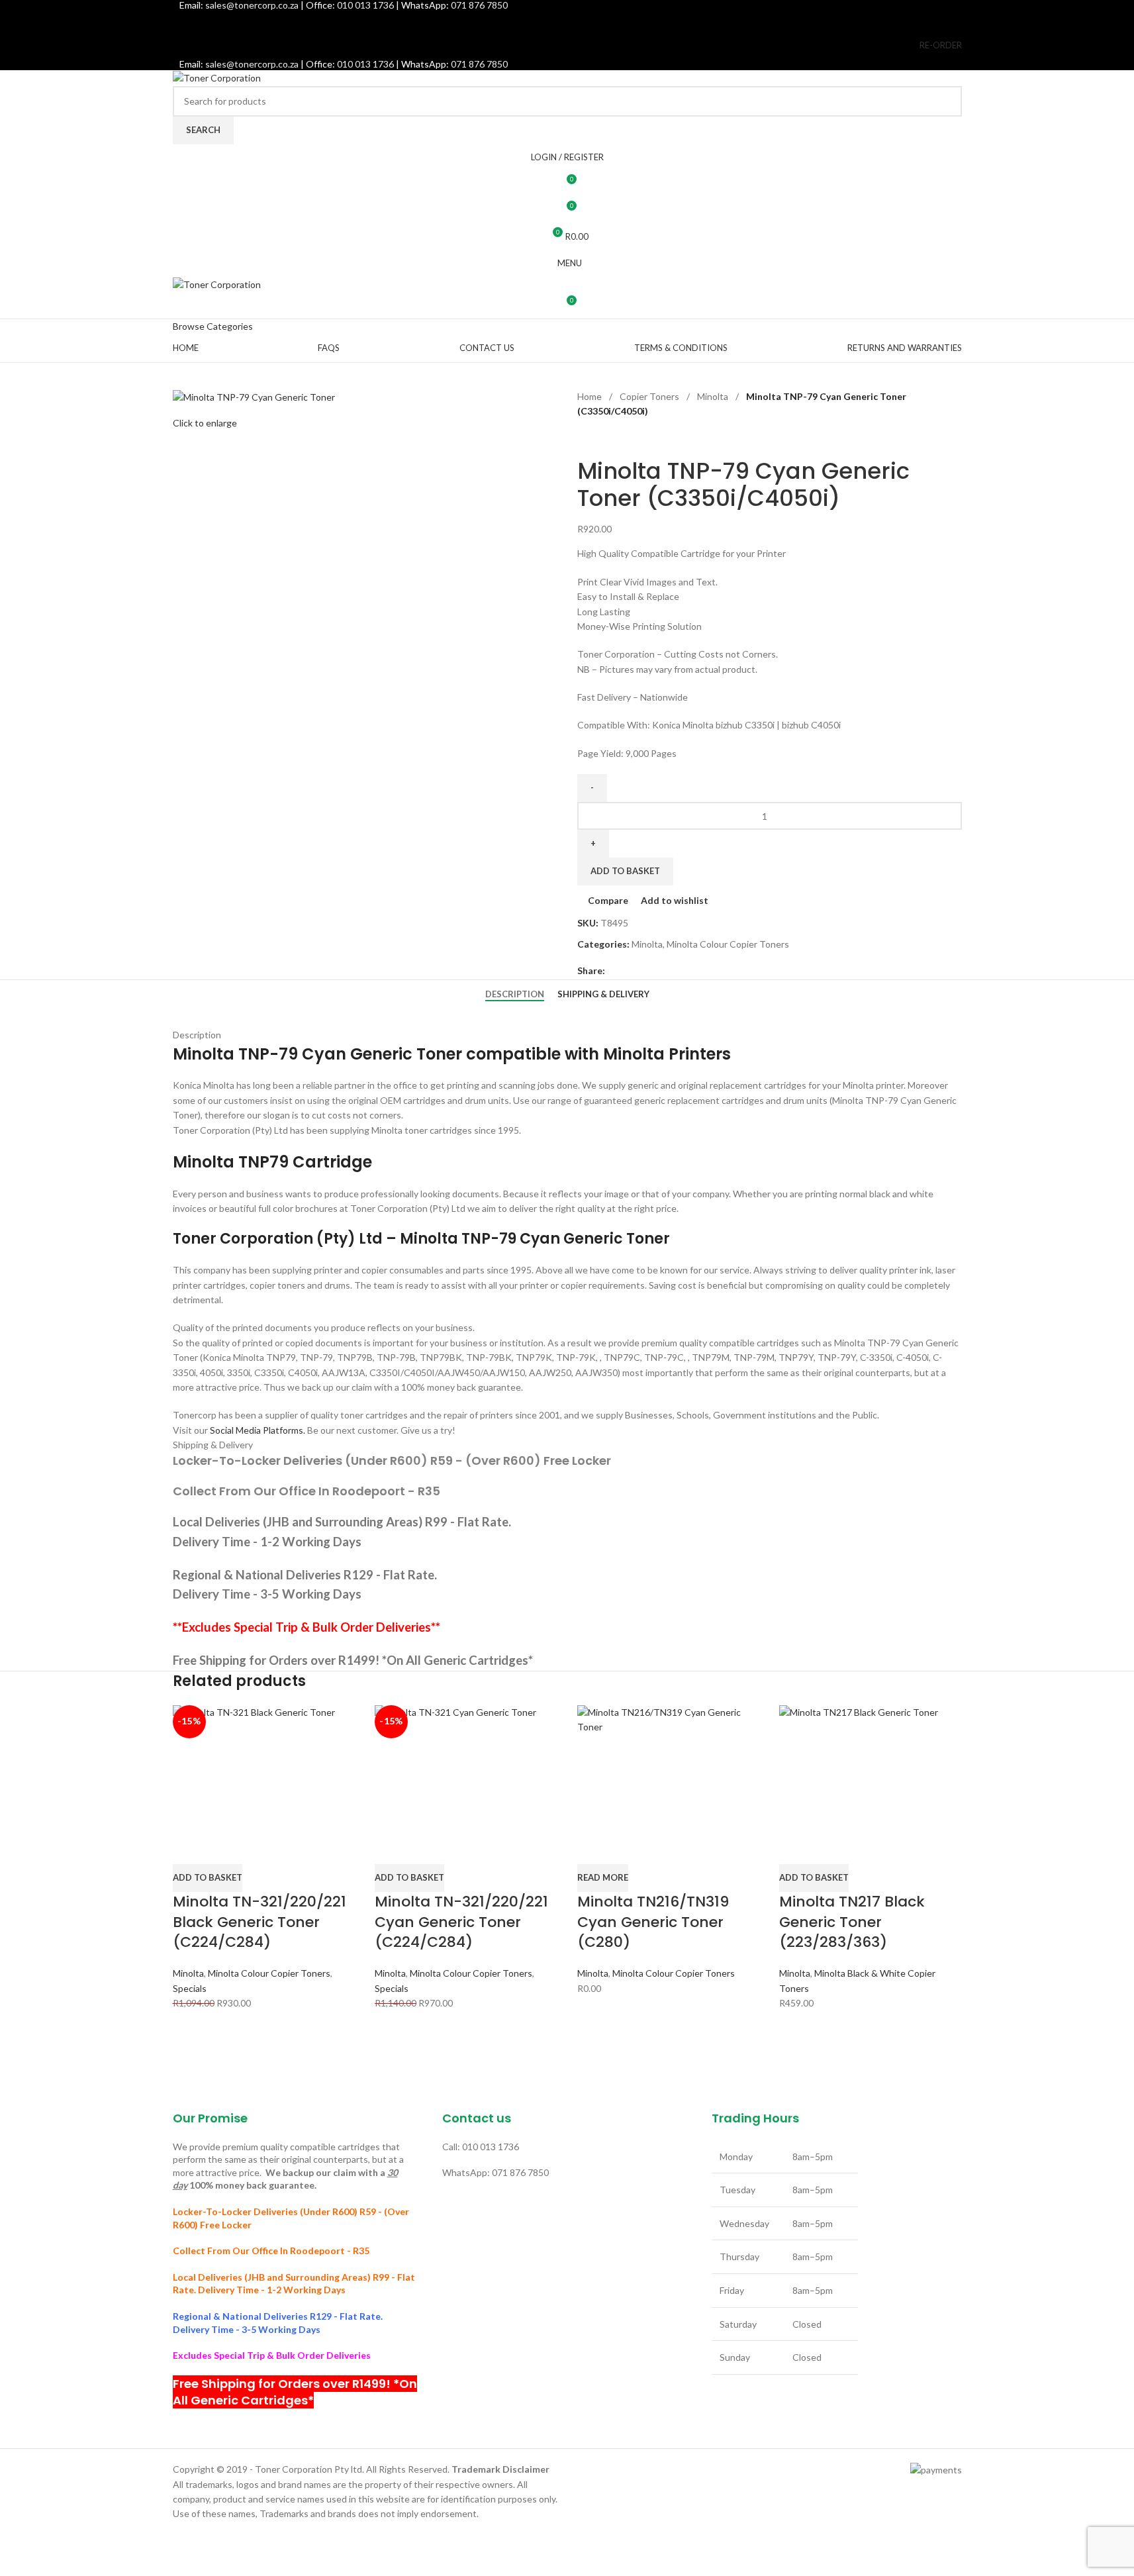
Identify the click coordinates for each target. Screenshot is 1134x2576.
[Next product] (617, 440)
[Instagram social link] (567, 21)
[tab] (515, 994)
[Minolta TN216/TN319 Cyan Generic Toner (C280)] (669, 1768)
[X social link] (550, 21)
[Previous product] (585, 440)
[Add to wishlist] (260, 1848)
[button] (208, 1878)
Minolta (714, 396)
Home (591, 396)
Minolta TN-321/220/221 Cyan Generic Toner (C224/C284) (461, 1922)
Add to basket (625, 871)
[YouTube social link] (584, 21)
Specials (190, 1988)
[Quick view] (224, 1848)
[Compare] (189, 1848)
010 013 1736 (365, 64)
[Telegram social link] (661, 970)
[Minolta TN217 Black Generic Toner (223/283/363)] (871, 1768)
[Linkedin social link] (600, 21)
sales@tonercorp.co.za (252, 64)
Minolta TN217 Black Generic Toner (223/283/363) (852, 1922)
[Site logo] (217, 77)
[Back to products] (601, 440)
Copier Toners (650, 396)
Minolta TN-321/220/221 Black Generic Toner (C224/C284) (260, 1922)
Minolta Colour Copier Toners (728, 944)
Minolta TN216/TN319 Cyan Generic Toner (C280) (653, 1922)
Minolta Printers (667, 1054)
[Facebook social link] (533, 21)
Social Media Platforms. (258, 1430)
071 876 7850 (479, 64)
